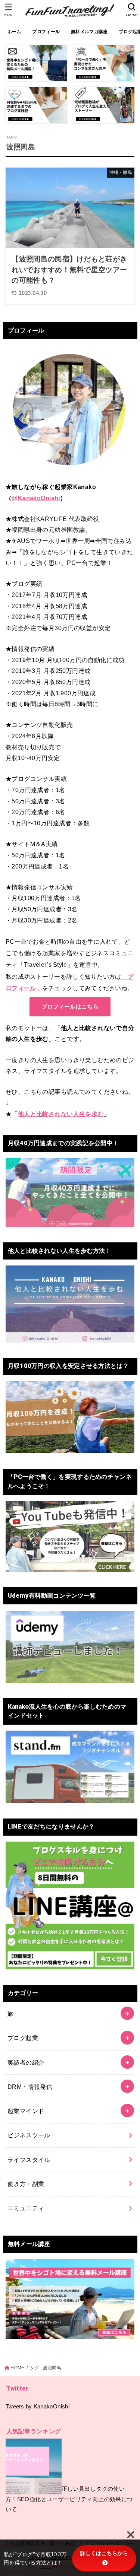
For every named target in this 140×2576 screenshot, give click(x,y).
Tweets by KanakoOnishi (38, 2407)
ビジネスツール (29, 2135)
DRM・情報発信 (30, 2087)
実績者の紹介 (26, 2062)
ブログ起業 (23, 2038)
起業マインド (26, 2111)
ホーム (14, 32)
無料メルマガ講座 (89, 32)
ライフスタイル (29, 2160)
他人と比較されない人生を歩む (61, 1114)
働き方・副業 (26, 2184)
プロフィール (46, 32)
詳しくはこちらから (104, 2553)
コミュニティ (26, 2208)
